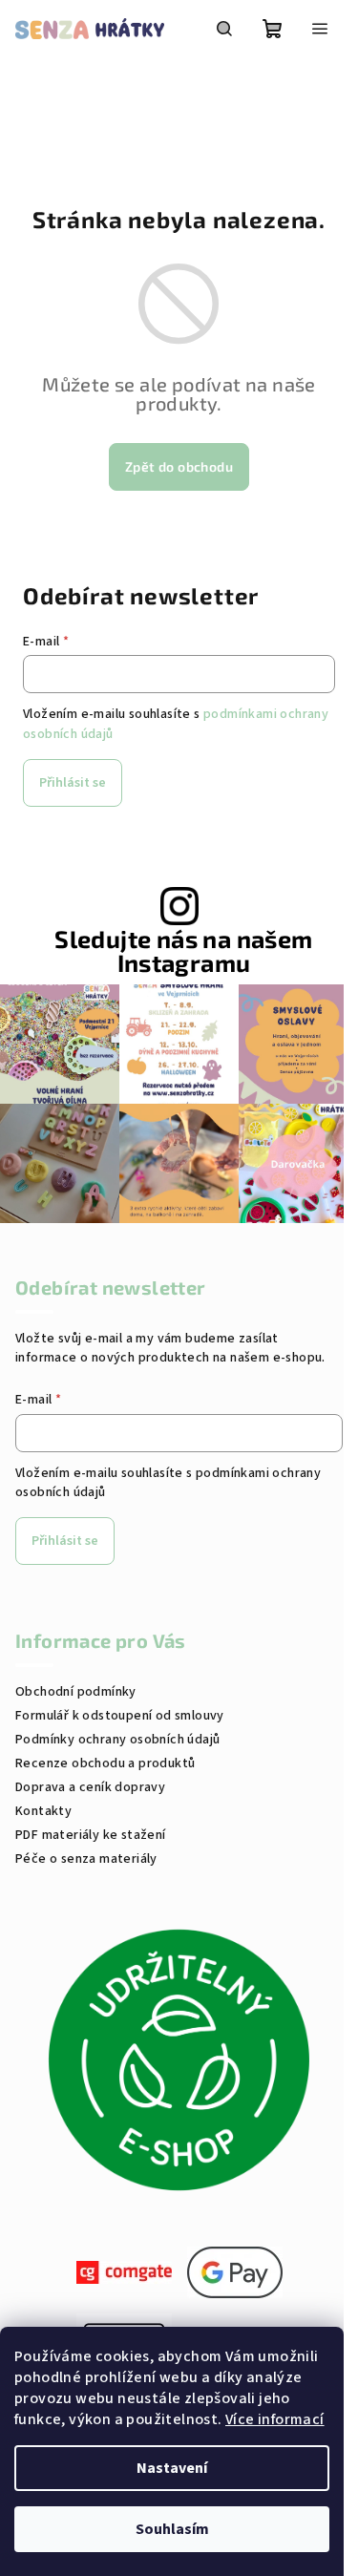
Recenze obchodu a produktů (105, 1763)
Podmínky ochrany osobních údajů (117, 1740)
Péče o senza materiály (86, 1859)
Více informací (275, 2419)
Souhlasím (172, 2529)
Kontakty (43, 1811)
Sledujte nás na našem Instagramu (183, 951)
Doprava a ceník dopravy (90, 1787)
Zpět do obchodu (179, 466)
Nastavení (172, 2468)
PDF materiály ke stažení (91, 1835)
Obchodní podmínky (76, 1692)
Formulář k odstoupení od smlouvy (120, 1716)
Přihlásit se (73, 783)
